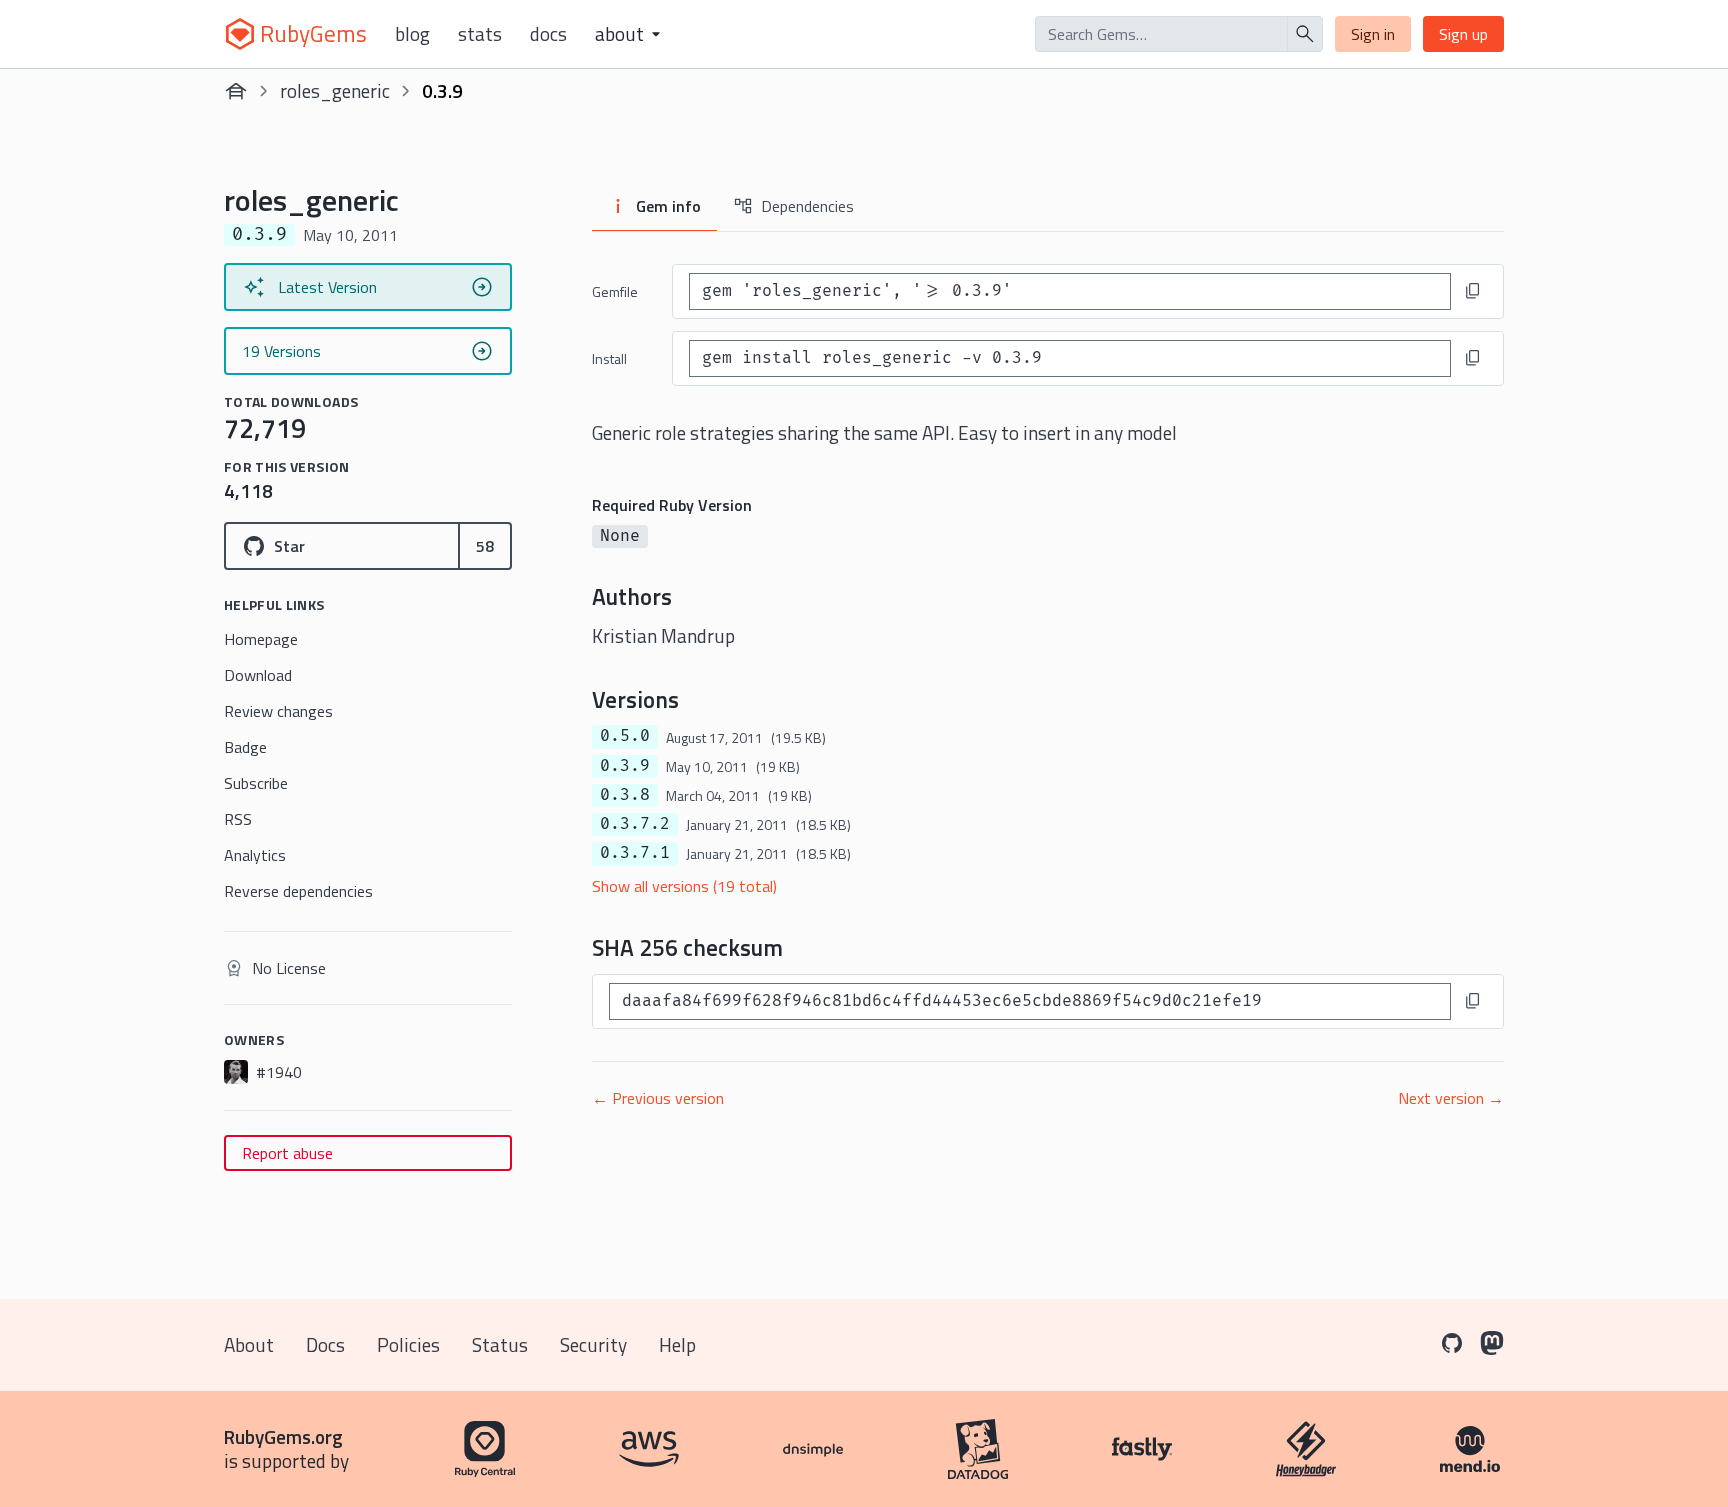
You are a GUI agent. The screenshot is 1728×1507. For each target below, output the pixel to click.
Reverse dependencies (298, 891)
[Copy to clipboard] (1473, 291)
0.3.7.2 (635, 824)
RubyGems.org (283, 1436)
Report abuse (287, 1153)
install (609, 358)
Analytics (255, 855)
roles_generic (335, 90)
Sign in (1373, 34)
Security (593, 1344)
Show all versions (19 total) (684, 886)
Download (258, 675)
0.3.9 (625, 766)
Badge (245, 747)
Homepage (261, 639)
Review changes (278, 711)
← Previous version (658, 1098)
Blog (412, 34)
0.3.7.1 (635, 853)
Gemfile (615, 291)
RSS (238, 819)
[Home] (236, 91)
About (249, 1344)
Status (500, 1344)
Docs (548, 34)
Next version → (1451, 1098)
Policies (408, 1344)
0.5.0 (625, 736)
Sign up (1463, 34)
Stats (480, 34)
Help (677, 1344)
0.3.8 (625, 795)
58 (485, 546)
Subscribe (256, 783)
